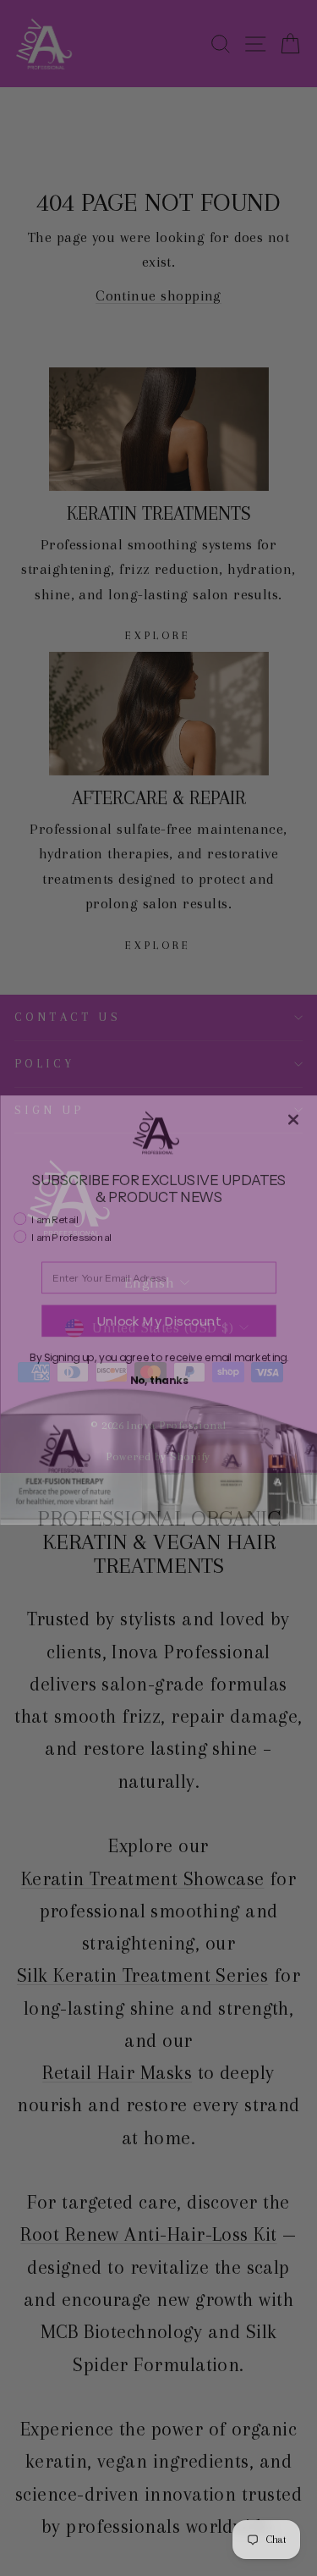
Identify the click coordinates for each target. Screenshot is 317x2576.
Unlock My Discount (159, 1299)
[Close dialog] (293, 1098)
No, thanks (158, 1359)
